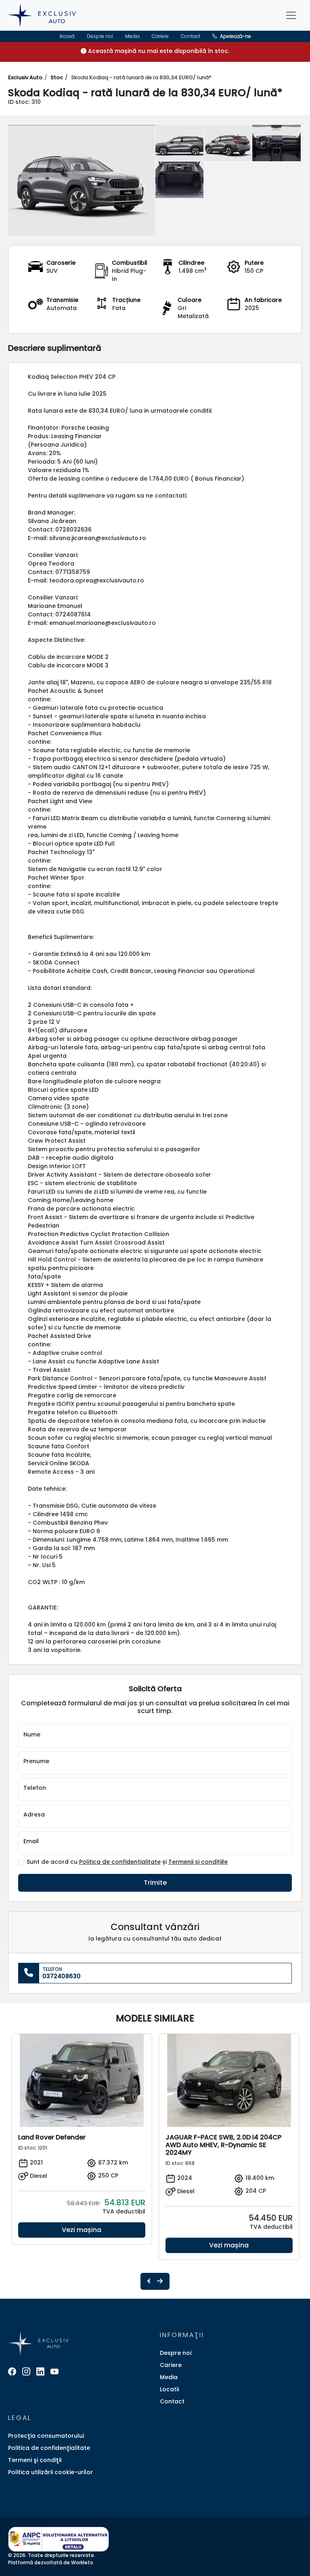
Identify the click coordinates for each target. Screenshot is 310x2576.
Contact (191, 36)
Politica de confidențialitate (120, 1862)
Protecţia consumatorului (46, 2436)
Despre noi (100, 36)
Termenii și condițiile (198, 1862)
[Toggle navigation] (291, 15)
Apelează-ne (235, 36)
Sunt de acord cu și (127, 1862)
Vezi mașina (82, 2230)
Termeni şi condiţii (35, 2460)
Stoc (57, 77)
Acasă (67, 36)
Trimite (155, 1883)
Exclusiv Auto (25, 77)
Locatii (169, 2389)
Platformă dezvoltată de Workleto (51, 2562)
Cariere (160, 36)
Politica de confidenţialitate (49, 2448)
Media (132, 36)
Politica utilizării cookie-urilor (50, 2472)
